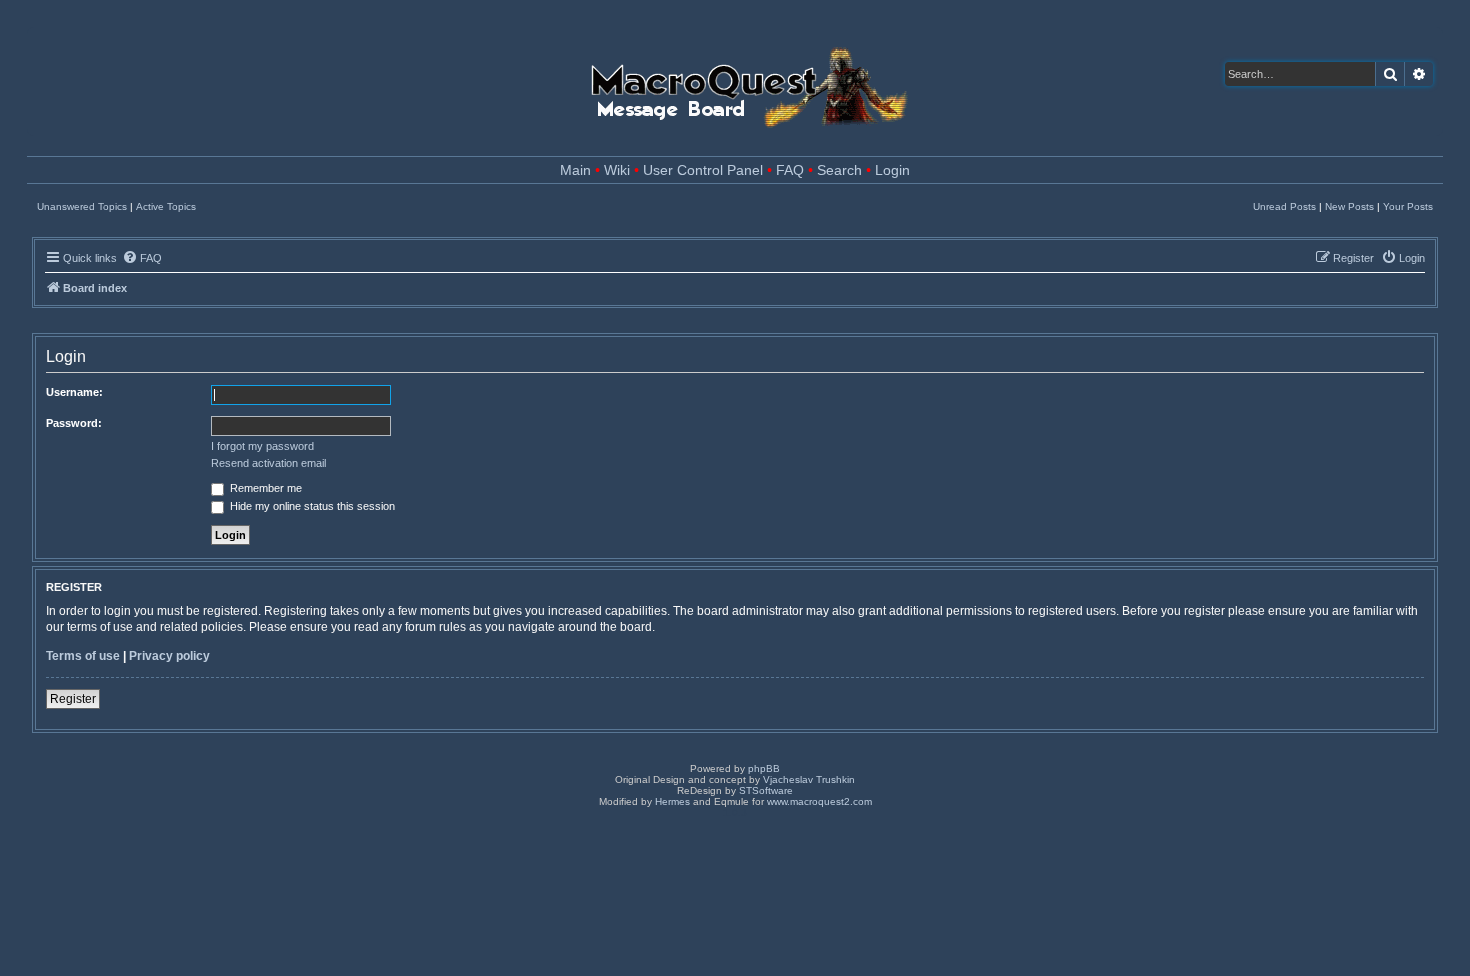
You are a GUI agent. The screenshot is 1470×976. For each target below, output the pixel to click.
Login (892, 170)
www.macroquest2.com (819, 801)
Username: (74, 392)
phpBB (764, 768)
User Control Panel (703, 170)
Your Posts (1408, 206)
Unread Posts (1284, 206)
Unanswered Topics (82, 206)
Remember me (264, 488)
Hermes (672, 801)
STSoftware (766, 790)
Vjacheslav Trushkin (809, 779)
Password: (74, 423)
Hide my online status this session (311, 506)
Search (839, 170)
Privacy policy (169, 656)
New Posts (1349, 206)
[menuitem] (142, 258)
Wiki (617, 170)
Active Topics (166, 206)
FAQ (790, 170)
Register (73, 699)
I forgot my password (262, 446)
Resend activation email (268, 463)
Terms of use (83, 656)
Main (575, 170)
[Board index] (747, 81)
